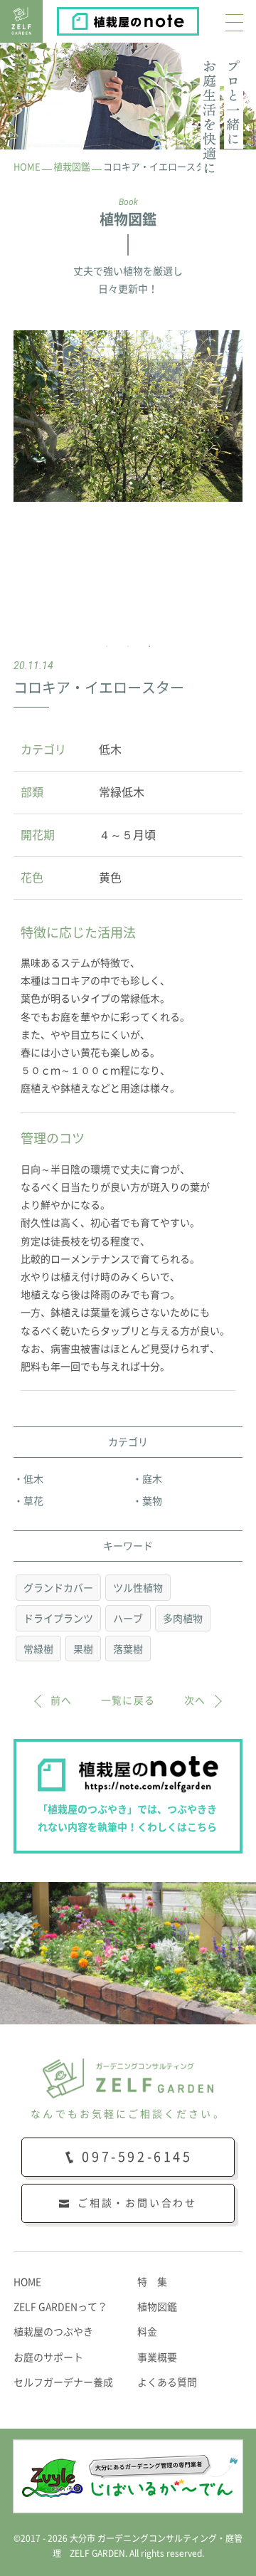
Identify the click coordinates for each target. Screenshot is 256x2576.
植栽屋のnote (198, 18)
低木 (33, 1479)
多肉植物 (183, 1619)
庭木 (152, 1479)
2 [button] (128, 646)
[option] (128, 416)
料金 (147, 2332)
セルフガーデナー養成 (63, 2382)
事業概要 (157, 2357)
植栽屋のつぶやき (53, 2332)
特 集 (152, 2282)
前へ (62, 1700)
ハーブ (128, 1619)
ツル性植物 (138, 1588)
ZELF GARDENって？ (60, 2307)
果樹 (83, 1649)
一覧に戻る (128, 1700)
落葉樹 (128, 1649)
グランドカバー (58, 1588)
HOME (27, 2282)
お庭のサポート (48, 2357)
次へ (195, 1700)
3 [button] (149, 646)
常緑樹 (38, 1649)
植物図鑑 (157, 2307)
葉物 (152, 1501)
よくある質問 (167, 2382)
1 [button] (107, 646)
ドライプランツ (58, 1619)
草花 (33, 1501)
